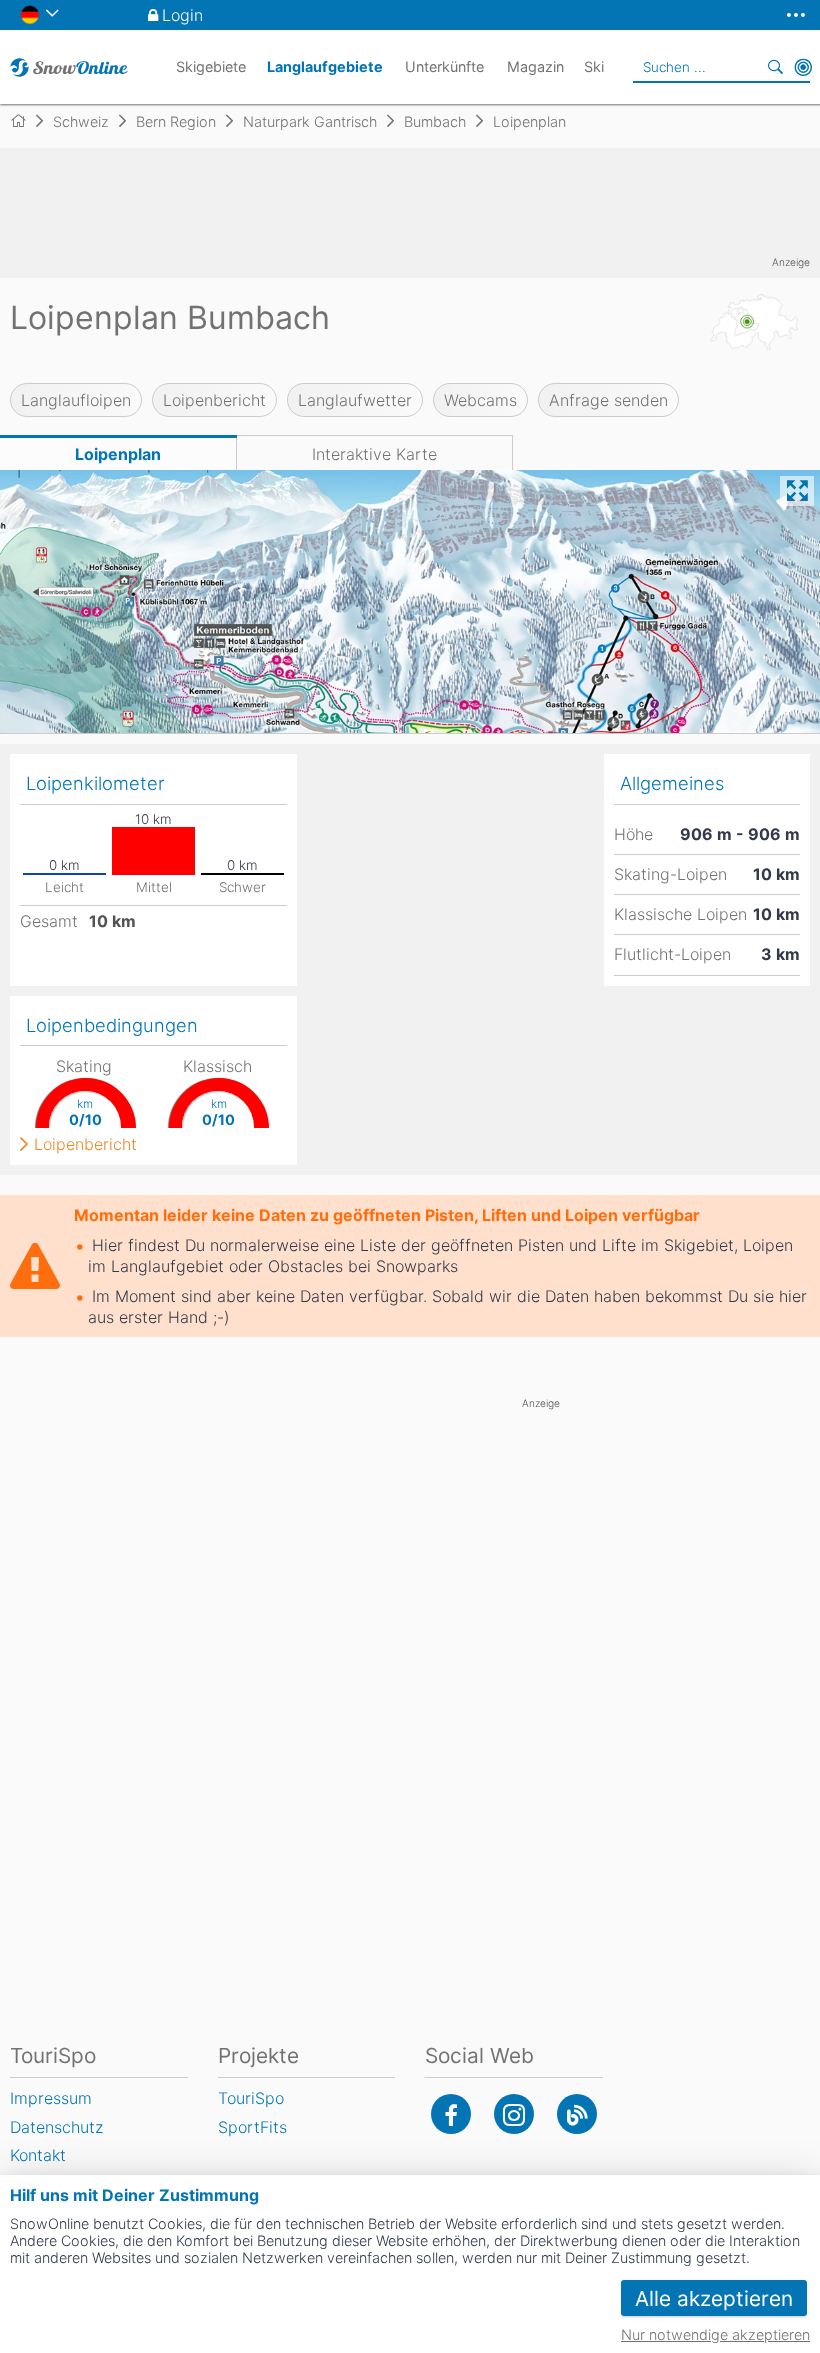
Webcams (480, 400)
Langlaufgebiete (325, 66)
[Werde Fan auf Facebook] (451, 2114)
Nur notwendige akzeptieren (715, 2334)
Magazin (535, 66)
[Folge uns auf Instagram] (514, 2114)
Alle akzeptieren (714, 2298)
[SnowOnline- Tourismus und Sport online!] (26, 121)
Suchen (775, 67)
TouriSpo (251, 2098)
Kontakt (38, 2155)
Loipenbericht (214, 400)
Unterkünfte (444, 66)
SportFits (252, 2127)
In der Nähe (803, 67)
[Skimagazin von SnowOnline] (577, 2114)
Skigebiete (211, 66)
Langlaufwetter (355, 400)
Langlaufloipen (76, 400)
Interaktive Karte (374, 454)
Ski (594, 66)
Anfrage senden (608, 400)
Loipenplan (118, 454)
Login (182, 15)
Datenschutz (56, 2127)
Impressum (51, 2098)
